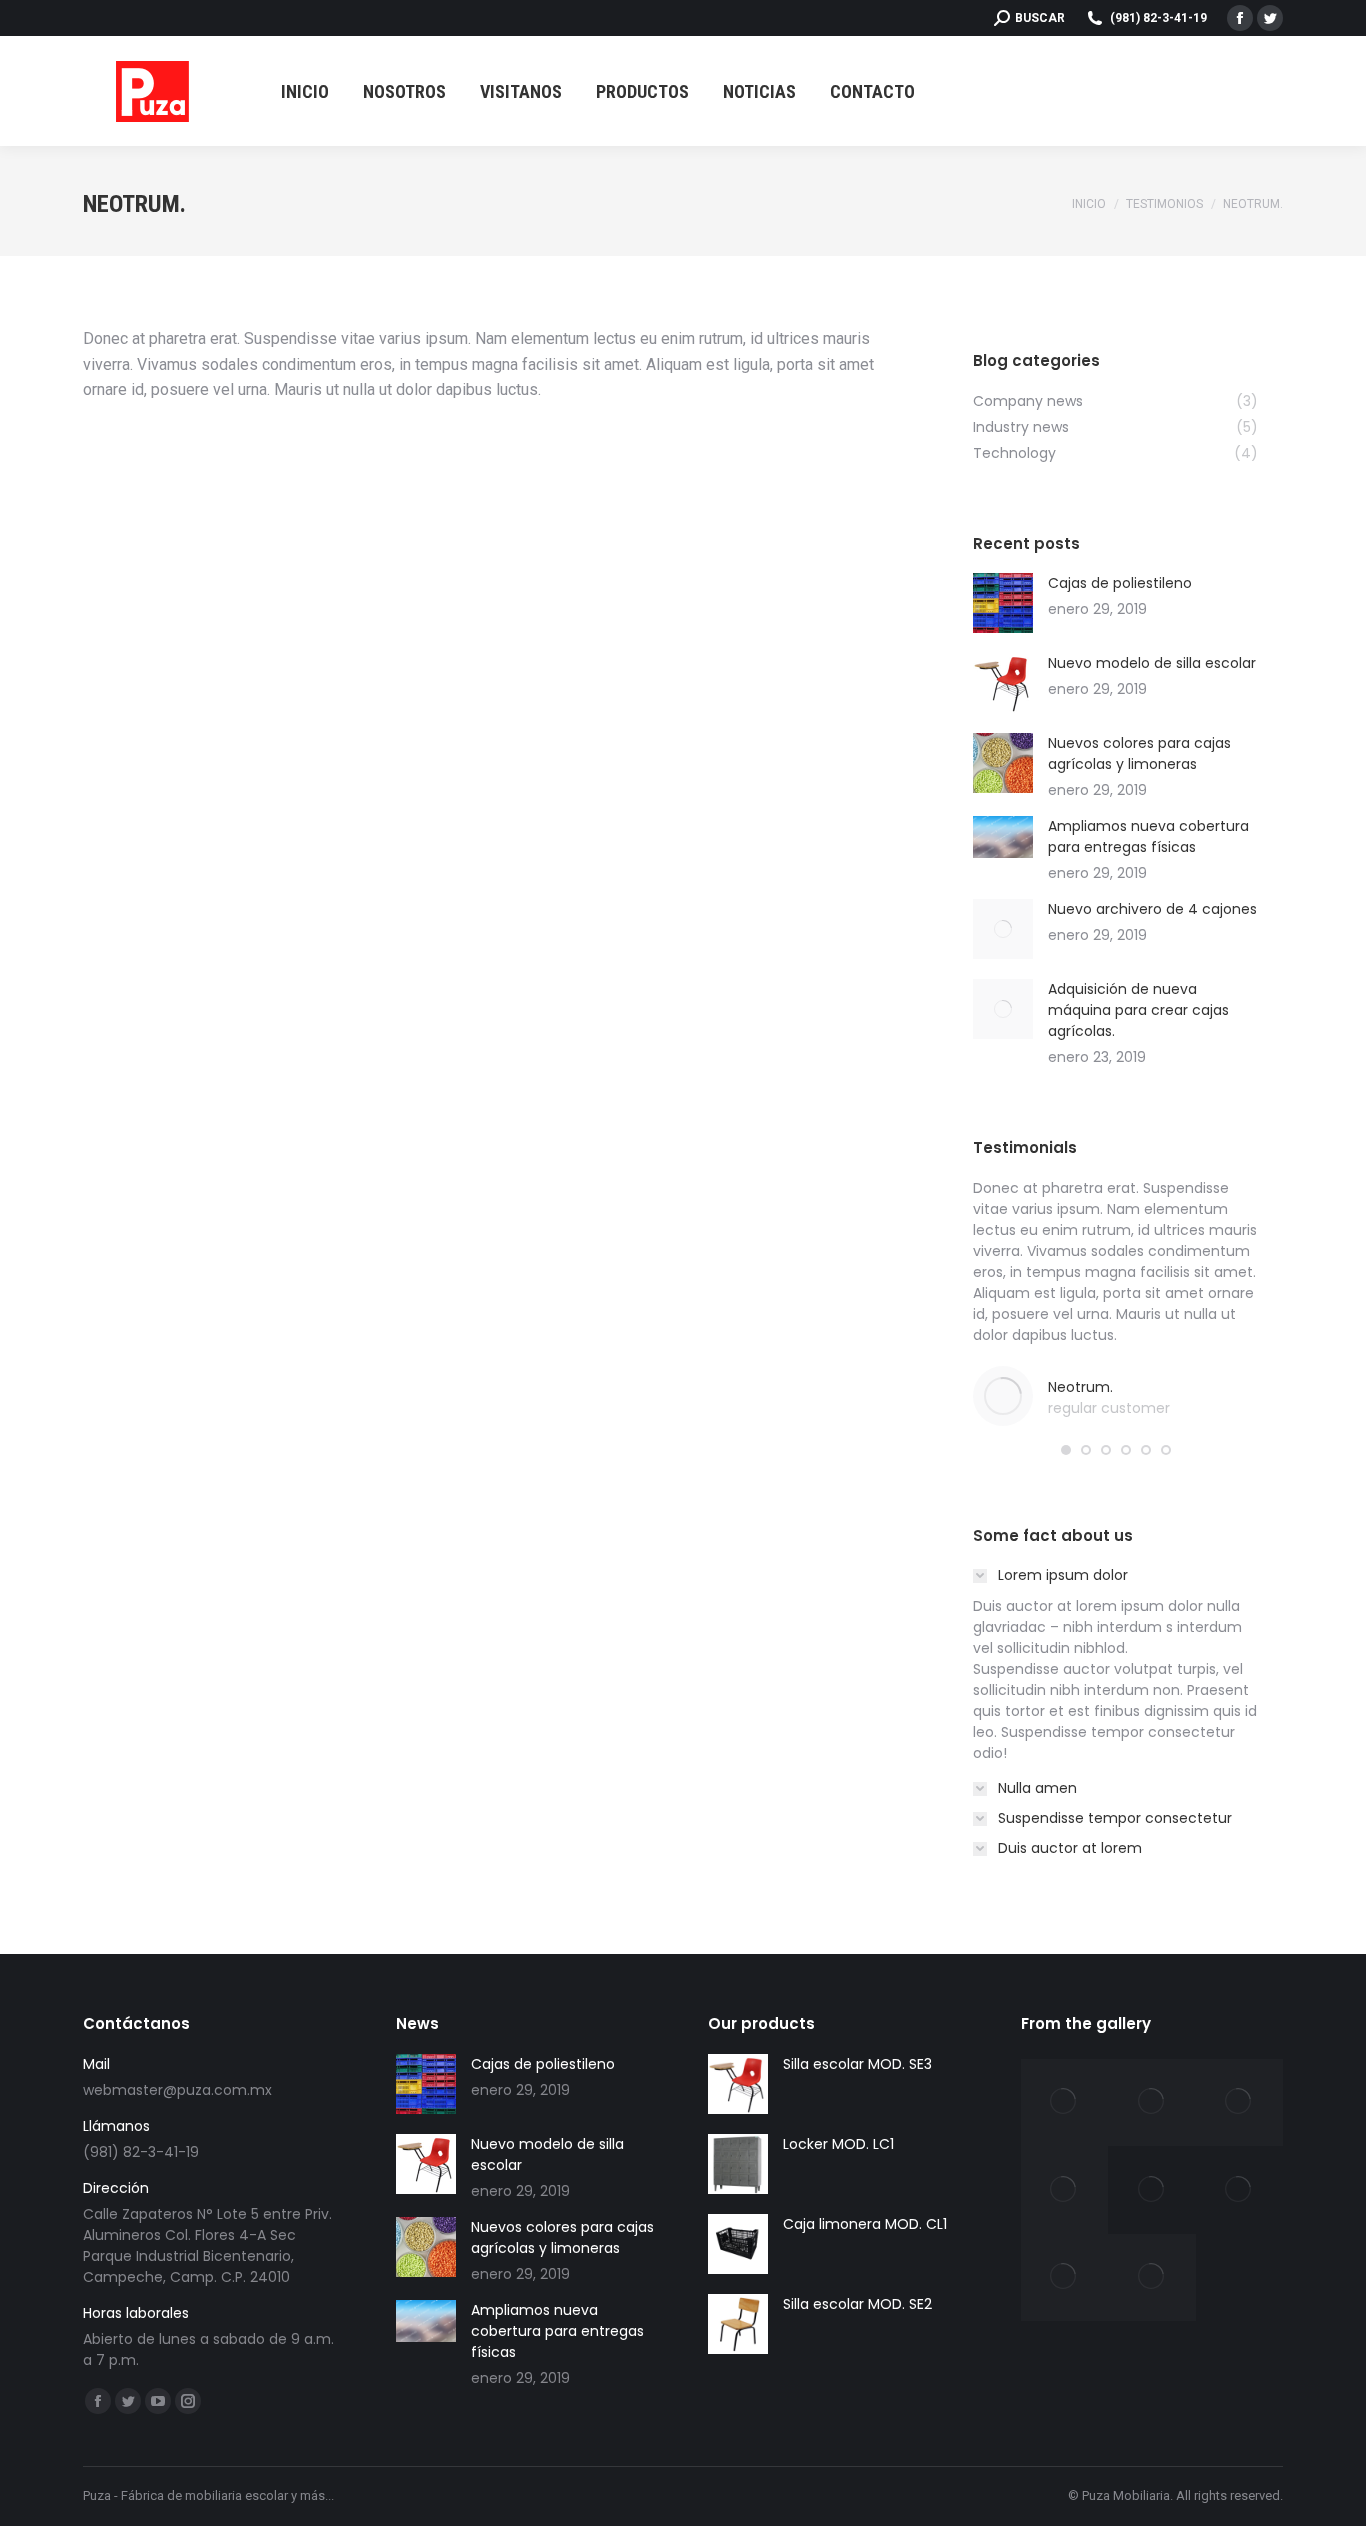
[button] (1066, 1450)
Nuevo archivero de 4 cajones (1152, 909)
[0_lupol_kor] (1152, 2190)
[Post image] (1003, 603)
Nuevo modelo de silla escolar (1152, 663)
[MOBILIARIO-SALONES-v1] (1065, 2190)
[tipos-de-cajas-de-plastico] (1065, 2278)
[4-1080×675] (1152, 2103)
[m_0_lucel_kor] (1240, 2190)
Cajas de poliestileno (1120, 583)
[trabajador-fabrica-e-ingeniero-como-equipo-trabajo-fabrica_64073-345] (1152, 2278)
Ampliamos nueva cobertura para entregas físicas (1148, 836)
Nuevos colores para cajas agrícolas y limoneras (1139, 753)
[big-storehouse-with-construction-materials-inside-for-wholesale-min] (1065, 2103)
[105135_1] (1240, 2103)
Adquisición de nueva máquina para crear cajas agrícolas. (1138, 1010)
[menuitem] (305, 91)
